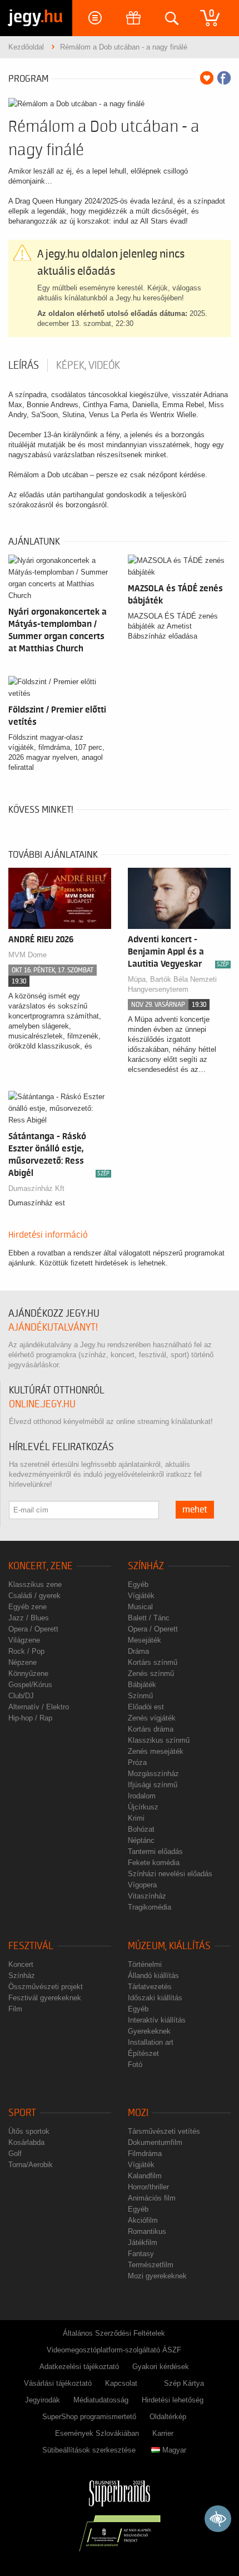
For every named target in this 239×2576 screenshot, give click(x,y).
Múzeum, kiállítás (169, 1946)
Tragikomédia (150, 1907)
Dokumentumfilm (155, 2142)
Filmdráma (145, 2154)
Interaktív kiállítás (157, 2020)
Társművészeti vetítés (164, 2131)
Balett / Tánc (149, 1618)
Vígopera (142, 1885)
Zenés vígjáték (152, 1718)
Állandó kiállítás (153, 1976)
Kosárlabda (26, 2142)
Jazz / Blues (29, 1618)
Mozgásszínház (153, 1774)
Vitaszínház (147, 1896)
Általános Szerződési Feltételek (114, 2333)
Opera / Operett (33, 1629)
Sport (22, 2113)
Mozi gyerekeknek (157, 2276)
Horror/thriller (148, 2187)
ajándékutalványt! (53, 1327)
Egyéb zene (28, 1607)
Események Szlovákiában (97, 2433)
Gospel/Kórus (30, 1685)
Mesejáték (145, 1640)
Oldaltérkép (168, 2417)
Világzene (24, 1640)
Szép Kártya (184, 2383)
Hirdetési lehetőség (173, 2400)
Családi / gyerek (34, 1596)
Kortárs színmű (153, 1662)
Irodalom (142, 1796)
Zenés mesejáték (156, 1751)
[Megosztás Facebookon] (224, 78)
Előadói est (146, 1707)
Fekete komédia (154, 1863)
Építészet (143, 2053)
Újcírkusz (143, 1807)
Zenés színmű (151, 1673)
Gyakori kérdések (161, 2367)
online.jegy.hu (42, 1404)
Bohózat (141, 1829)
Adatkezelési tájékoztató (79, 2367)
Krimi (136, 1818)
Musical (140, 1607)
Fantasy (141, 2254)
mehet (195, 1510)
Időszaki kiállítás (155, 1998)
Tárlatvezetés (150, 1987)
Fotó (135, 2065)
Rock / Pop (26, 1651)
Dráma (138, 1651)
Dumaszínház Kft (36, 1188)
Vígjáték (141, 1596)
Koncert (21, 1964)
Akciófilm (143, 2220)
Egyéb (138, 1584)
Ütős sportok (29, 2131)
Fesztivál (31, 1946)
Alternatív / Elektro (39, 1707)
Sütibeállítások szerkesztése (89, 2450)
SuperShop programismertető (89, 2417)
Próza (137, 1762)
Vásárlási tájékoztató (58, 2383)
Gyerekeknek (149, 2031)
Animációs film (152, 2198)
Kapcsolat (121, 2383)
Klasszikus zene (35, 1584)
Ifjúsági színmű (153, 1785)
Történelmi (145, 1964)
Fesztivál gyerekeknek (45, 1998)
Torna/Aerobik (31, 2165)
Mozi (138, 2113)
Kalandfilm (145, 2176)
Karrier (163, 2433)
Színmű (140, 1696)
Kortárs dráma (151, 1729)
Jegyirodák (43, 2400)
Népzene (23, 1662)
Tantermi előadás (155, 1851)
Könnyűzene (28, 1673)
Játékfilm (143, 2243)
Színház (146, 1566)
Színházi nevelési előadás (170, 1874)
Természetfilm (151, 2265)
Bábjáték (142, 1685)
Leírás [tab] (24, 365)
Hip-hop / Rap (30, 1718)
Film (15, 2009)
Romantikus (147, 2231)
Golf (15, 2154)
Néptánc (141, 1840)
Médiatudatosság (101, 2400)
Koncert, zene (41, 1566)
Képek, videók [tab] (88, 365)
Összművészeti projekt (46, 1987)
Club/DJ (21, 1696)
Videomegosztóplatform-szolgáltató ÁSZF (114, 2350)
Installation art (151, 2042)
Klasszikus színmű (159, 1740)
